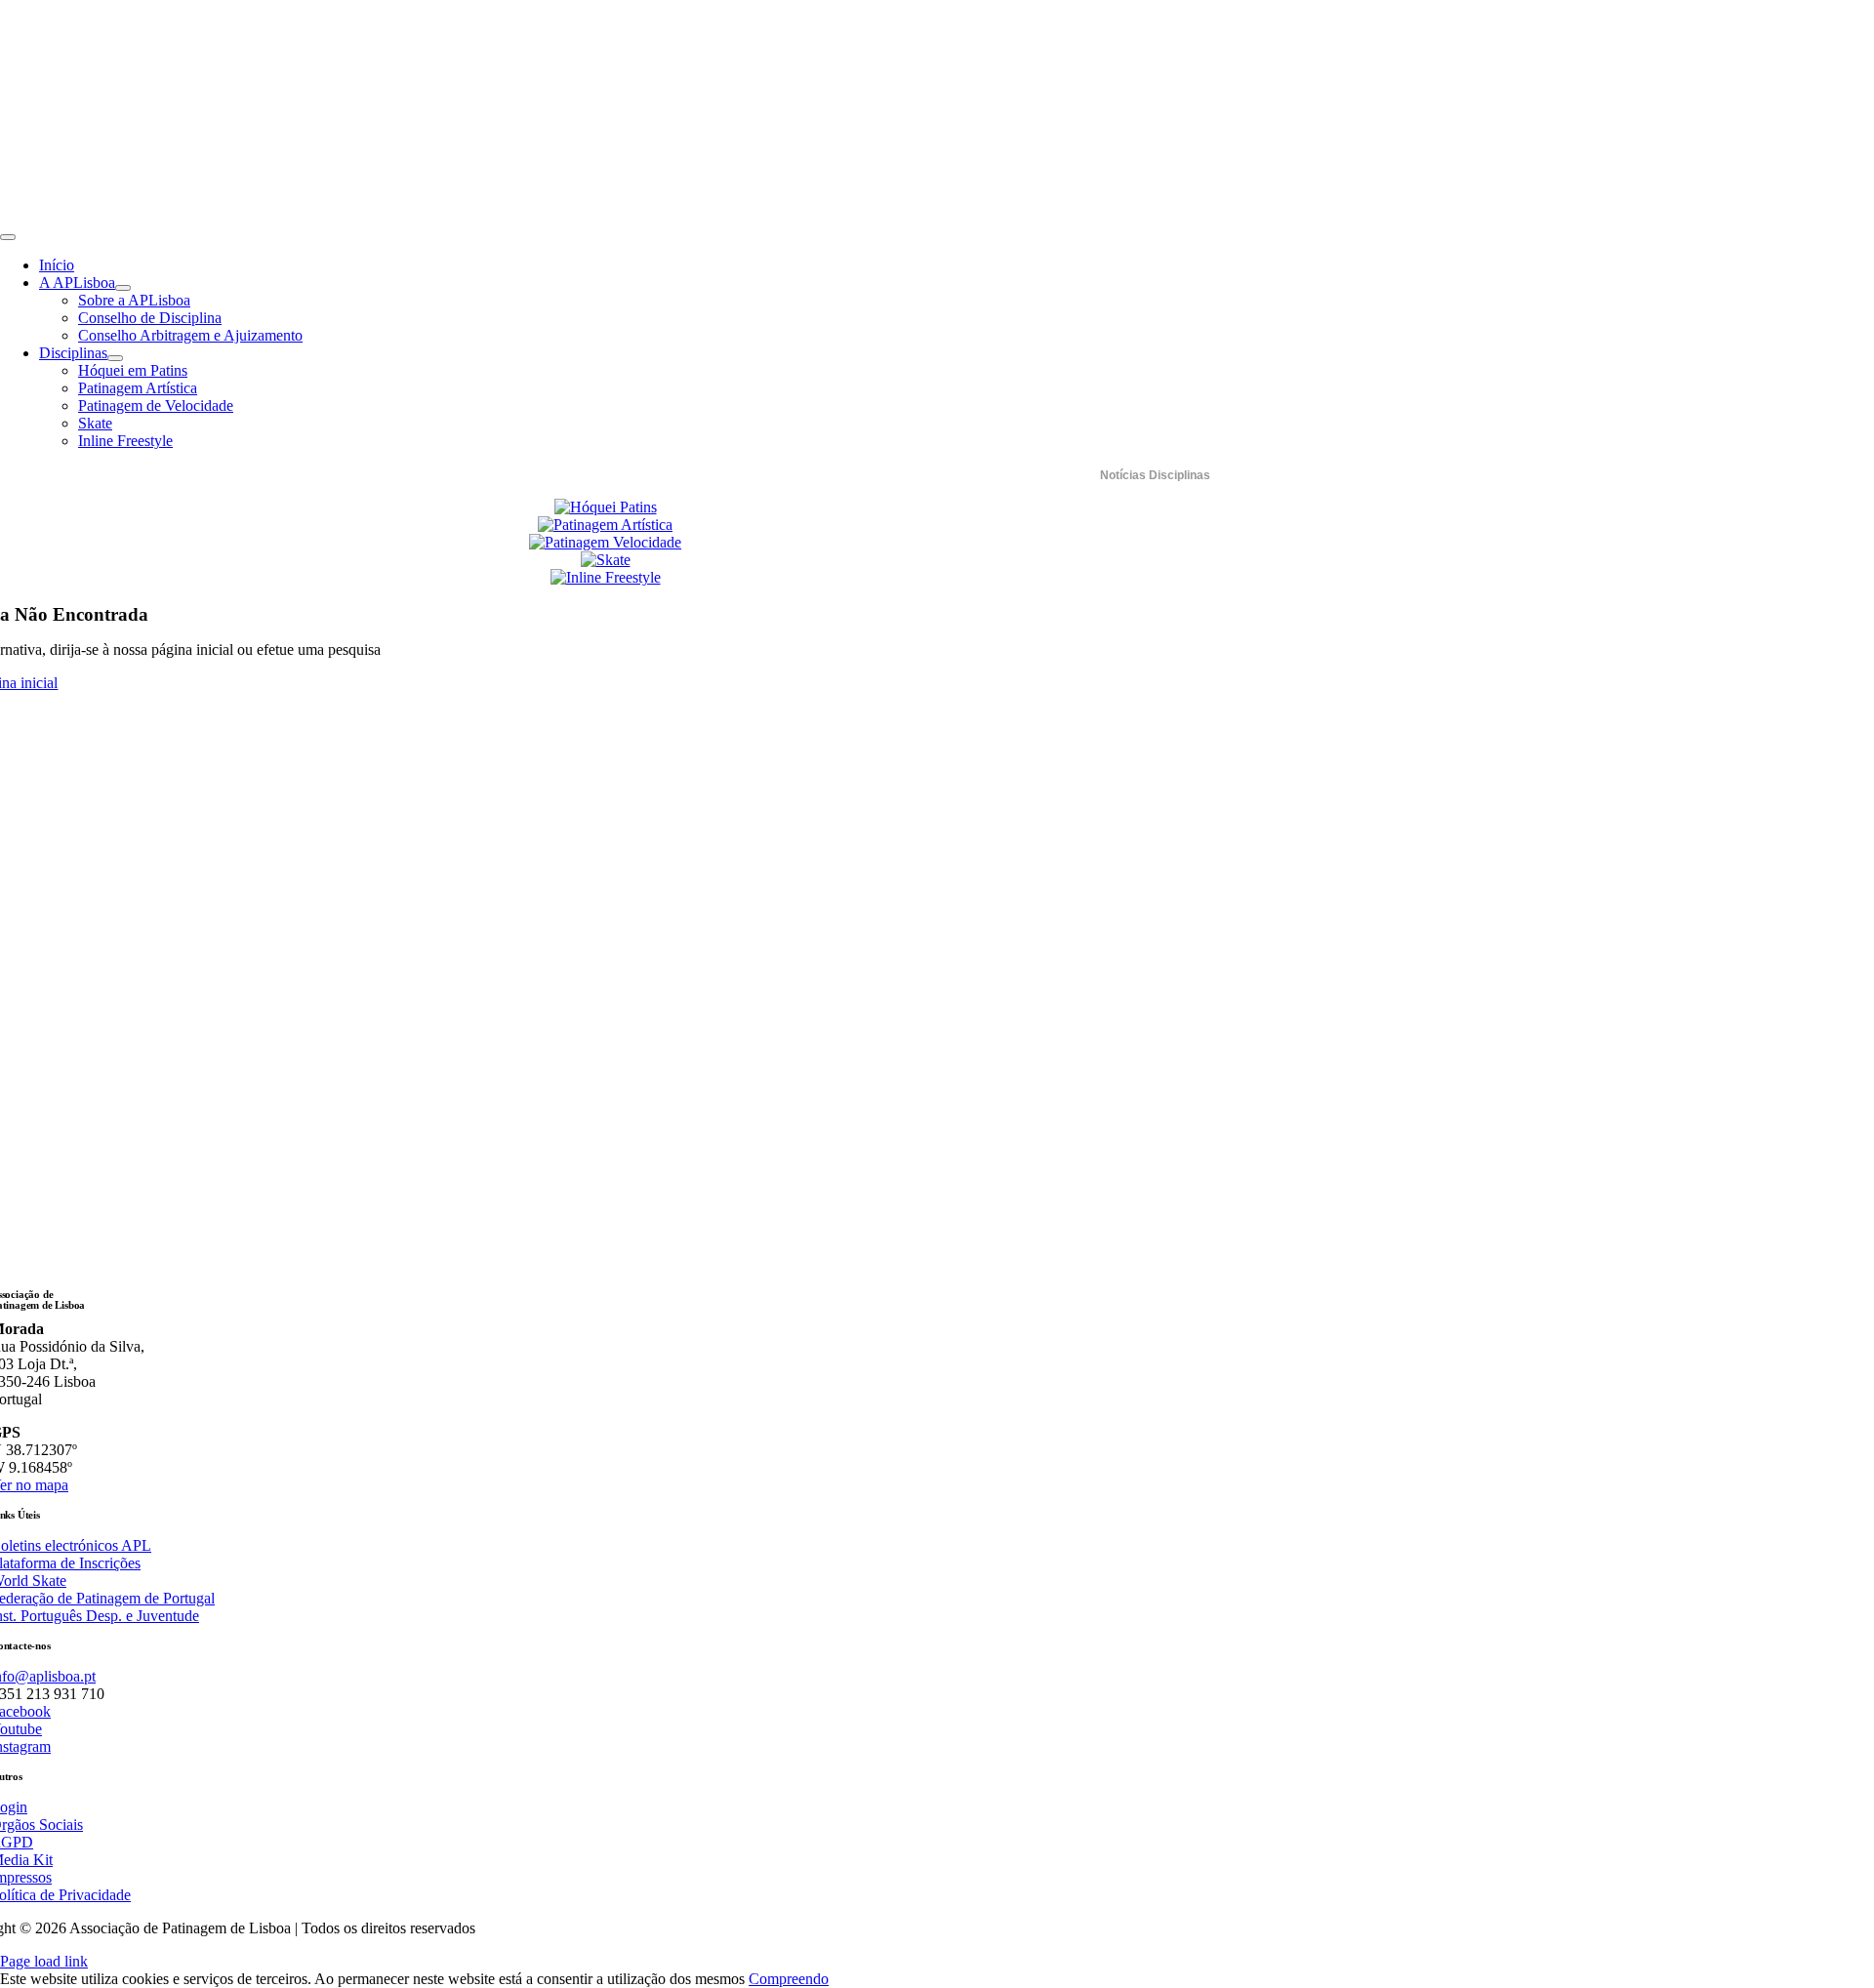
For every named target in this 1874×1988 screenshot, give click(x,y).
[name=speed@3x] (605, 542)
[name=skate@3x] (606, 560)
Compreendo (789, 1979)
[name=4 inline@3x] (606, 577)
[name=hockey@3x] (606, 507)
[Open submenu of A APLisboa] (123, 288)
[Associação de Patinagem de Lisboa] (244, 214)
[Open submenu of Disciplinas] (115, 358)
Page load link (44, 1961)
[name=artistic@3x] (605, 525)
